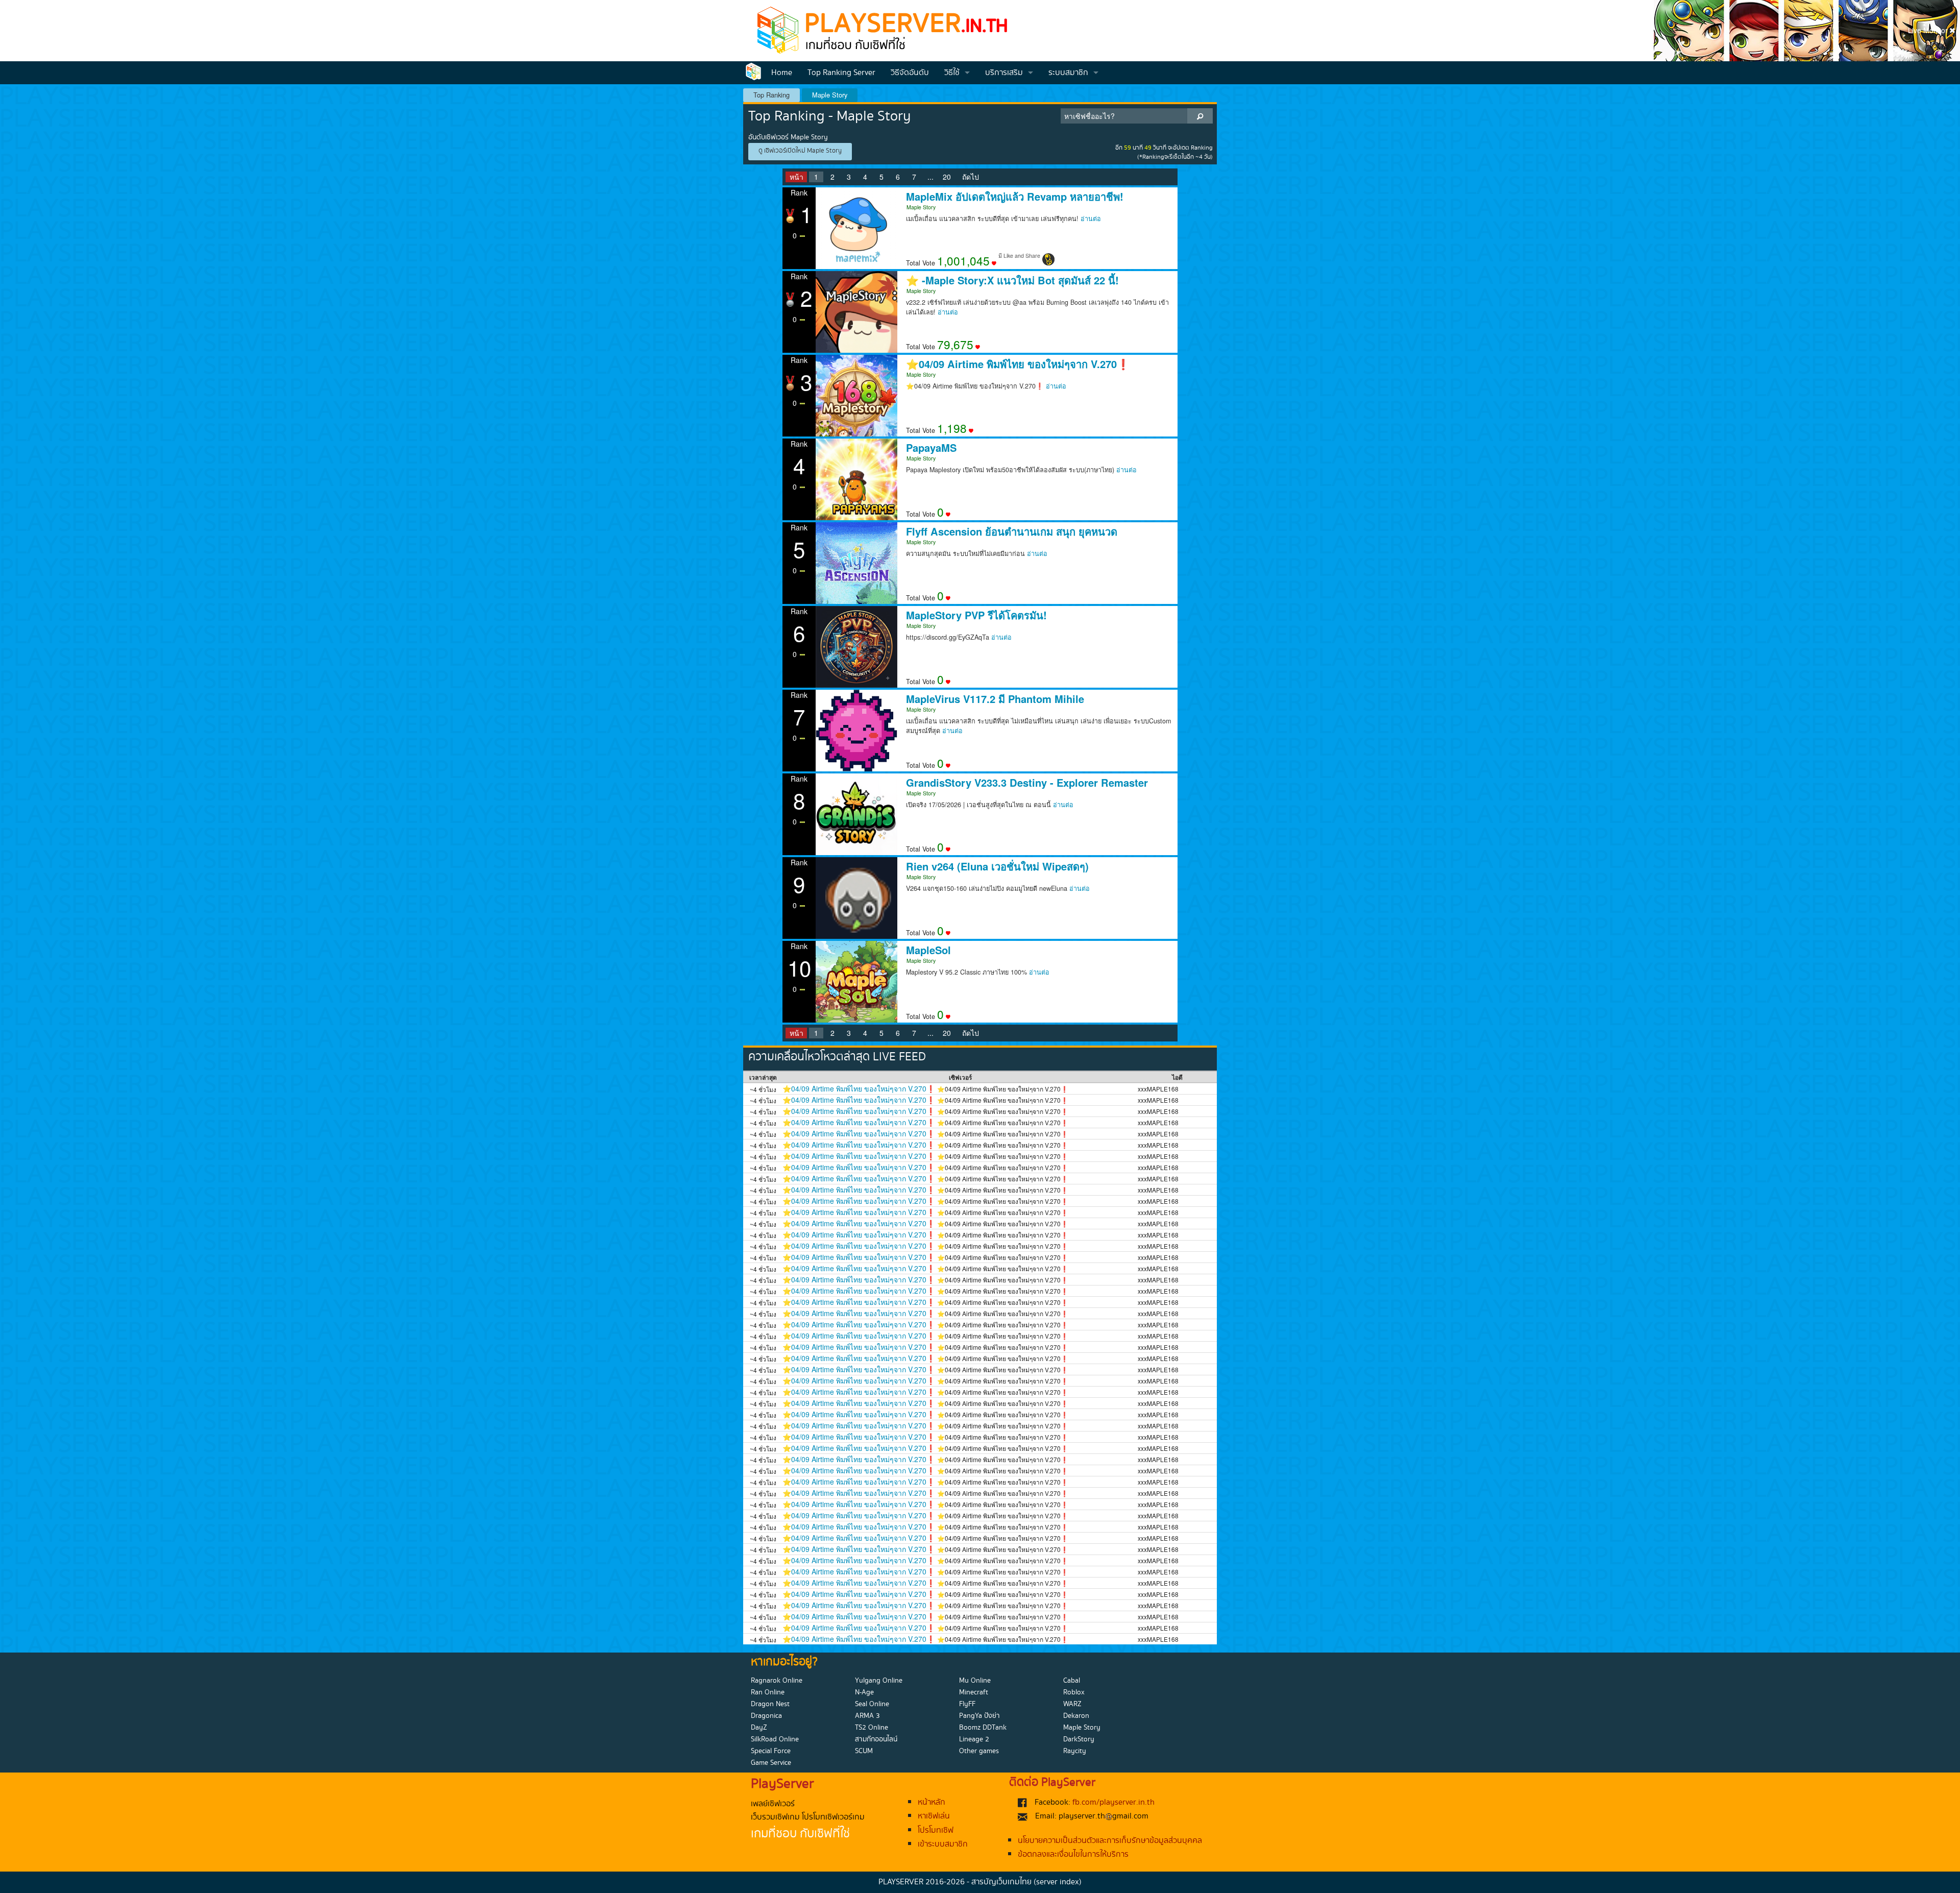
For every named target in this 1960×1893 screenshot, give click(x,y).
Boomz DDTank (983, 1728)
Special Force (771, 1751)
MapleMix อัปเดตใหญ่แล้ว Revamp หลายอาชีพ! (1015, 197)
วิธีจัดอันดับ (910, 73)
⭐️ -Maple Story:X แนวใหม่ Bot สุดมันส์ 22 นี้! (1012, 280)
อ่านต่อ (1091, 219)
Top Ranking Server (841, 73)
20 (947, 177)
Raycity (1075, 1751)
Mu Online (975, 1681)
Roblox (1074, 1692)
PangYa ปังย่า (979, 1716)
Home (782, 73)
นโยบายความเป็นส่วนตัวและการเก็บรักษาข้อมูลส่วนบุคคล (1110, 1841)
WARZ (1072, 1704)
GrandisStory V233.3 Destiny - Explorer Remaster (1027, 783)
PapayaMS (931, 448)
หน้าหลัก (932, 1802)
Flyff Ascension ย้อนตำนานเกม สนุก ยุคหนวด (1012, 531)
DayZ (759, 1728)
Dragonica (766, 1716)
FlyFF (967, 1704)
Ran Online (768, 1692)
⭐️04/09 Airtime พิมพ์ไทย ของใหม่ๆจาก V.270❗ (1018, 364)
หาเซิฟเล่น (934, 1816)
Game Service (771, 1763)
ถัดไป (971, 177)
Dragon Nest (770, 1704)
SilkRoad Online (775, 1739)
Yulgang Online (879, 1681)
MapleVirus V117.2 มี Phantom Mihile (995, 699)
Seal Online (872, 1704)
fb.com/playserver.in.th (1113, 1802)
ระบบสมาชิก (1068, 73)
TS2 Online (872, 1728)
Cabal (1072, 1681)
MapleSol (928, 950)
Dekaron (1076, 1716)
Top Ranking (771, 95)
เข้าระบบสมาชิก (943, 1844)
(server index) (1058, 1882)
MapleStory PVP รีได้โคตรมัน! (976, 615)
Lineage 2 (974, 1739)
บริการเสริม (1004, 73)
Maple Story (830, 95)
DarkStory (1079, 1739)
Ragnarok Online (777, 1681)
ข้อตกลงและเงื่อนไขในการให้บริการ (1073, 1854)
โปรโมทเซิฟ (936, 1830)
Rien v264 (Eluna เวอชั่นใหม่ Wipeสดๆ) (997, 866)
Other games (979, 1751)
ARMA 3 (867, 1716)
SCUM (864, 1751)
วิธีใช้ (952, 73)
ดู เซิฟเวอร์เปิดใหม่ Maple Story (800, 151)
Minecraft (974, 1692)
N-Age (864, 1692)
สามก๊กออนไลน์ (876, 1739)
